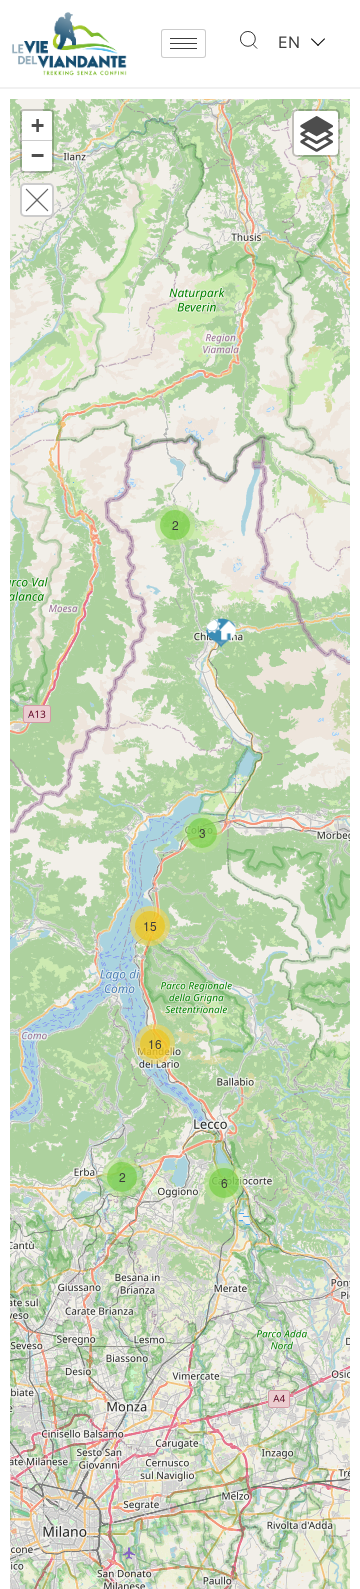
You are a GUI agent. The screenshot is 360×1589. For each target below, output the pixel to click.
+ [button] (37, 125)
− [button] (37, 155)
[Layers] (316, 133)
